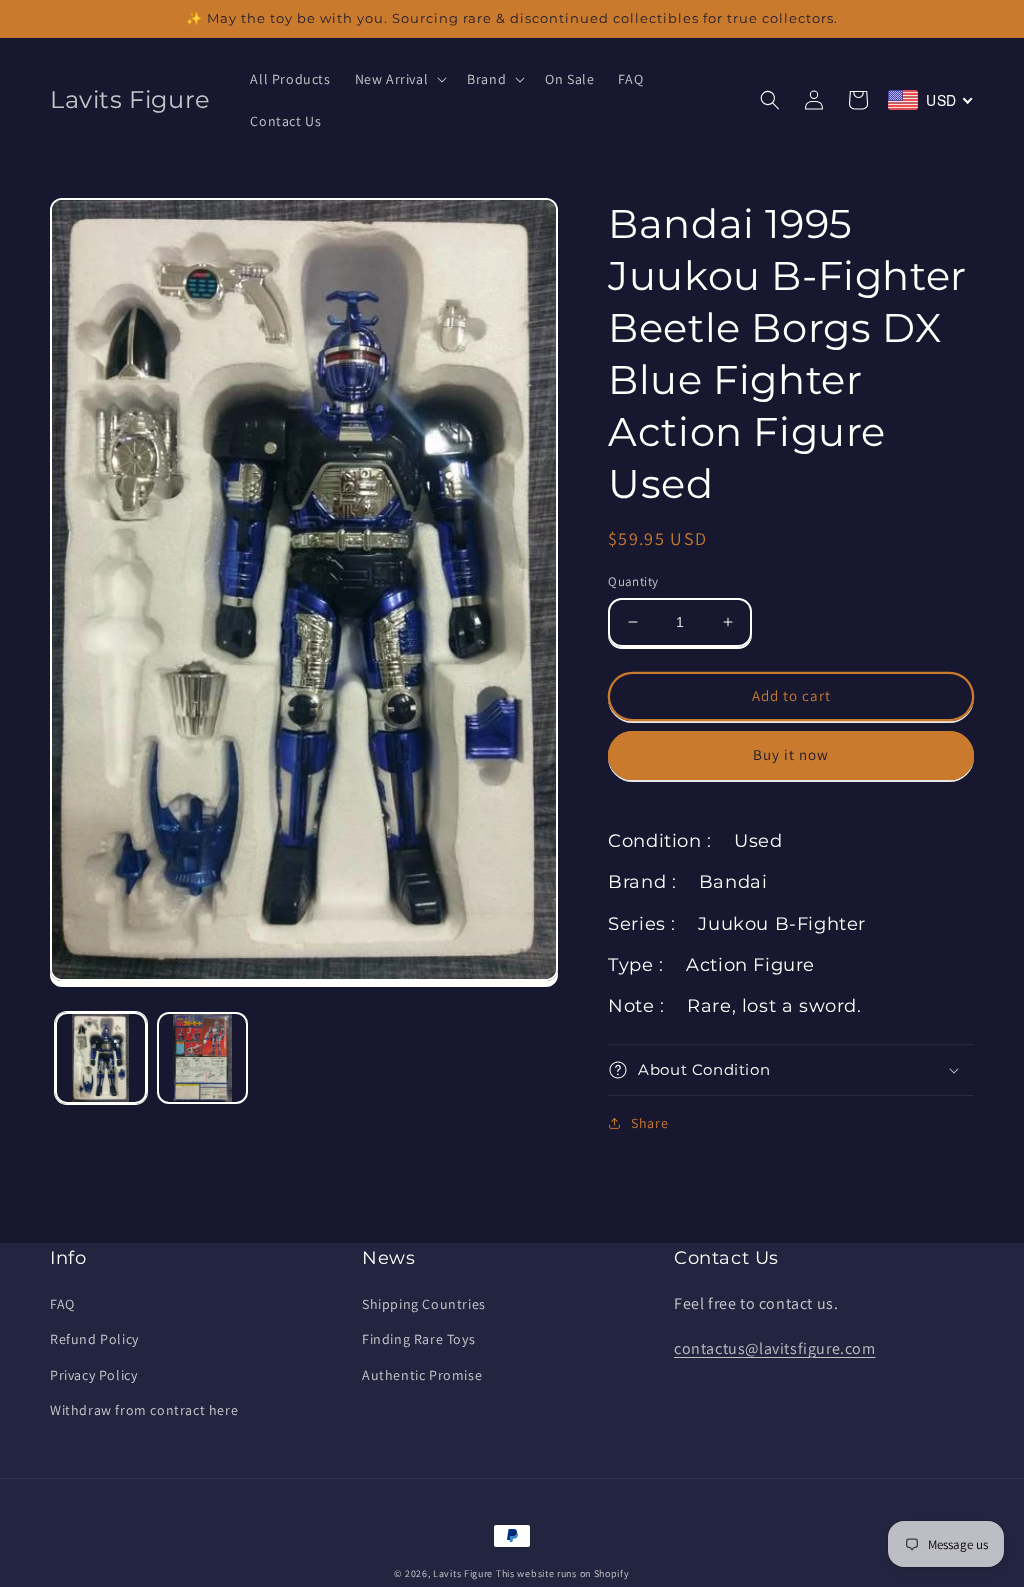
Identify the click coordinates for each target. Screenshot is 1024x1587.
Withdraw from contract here (144, 1410)
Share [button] (649, 1123)
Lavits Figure (463, 1573)
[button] (399, 79)
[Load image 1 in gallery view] (101, 1058)
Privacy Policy (93, 1375)
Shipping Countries (424, 1304)
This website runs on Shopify (563, 1573)
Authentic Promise (422, 1375)
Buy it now (791, 754)
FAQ (62, 1304)
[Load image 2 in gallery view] (203, 1058)
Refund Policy (94, 1339)
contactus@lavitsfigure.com (775, 1348)
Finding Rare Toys (418, 1339)
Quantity (633, 581)
